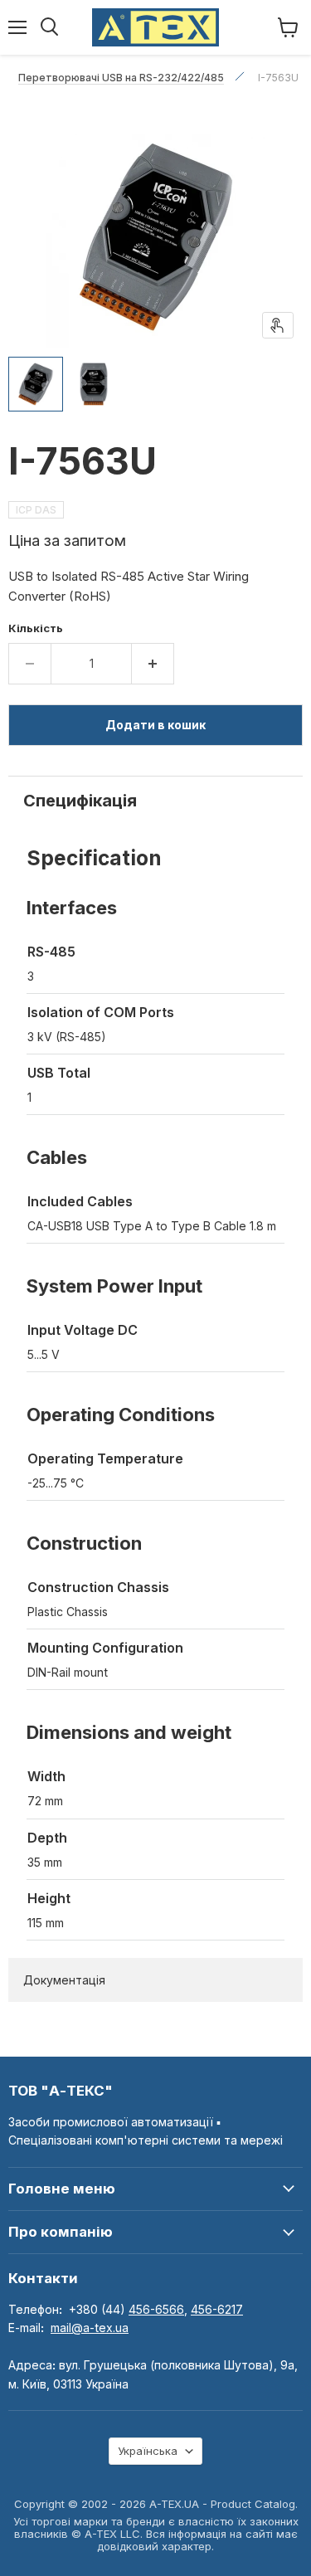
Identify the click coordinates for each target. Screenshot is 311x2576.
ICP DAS (36, 510)
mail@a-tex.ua (90, 2328)
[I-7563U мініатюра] (36, 384)
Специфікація (80, 801)
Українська (148, 2451)
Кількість (36, 628)
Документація (64, 1980)
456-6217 (217, 2309)
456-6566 (156, 2309)
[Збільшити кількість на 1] (153, 664)
